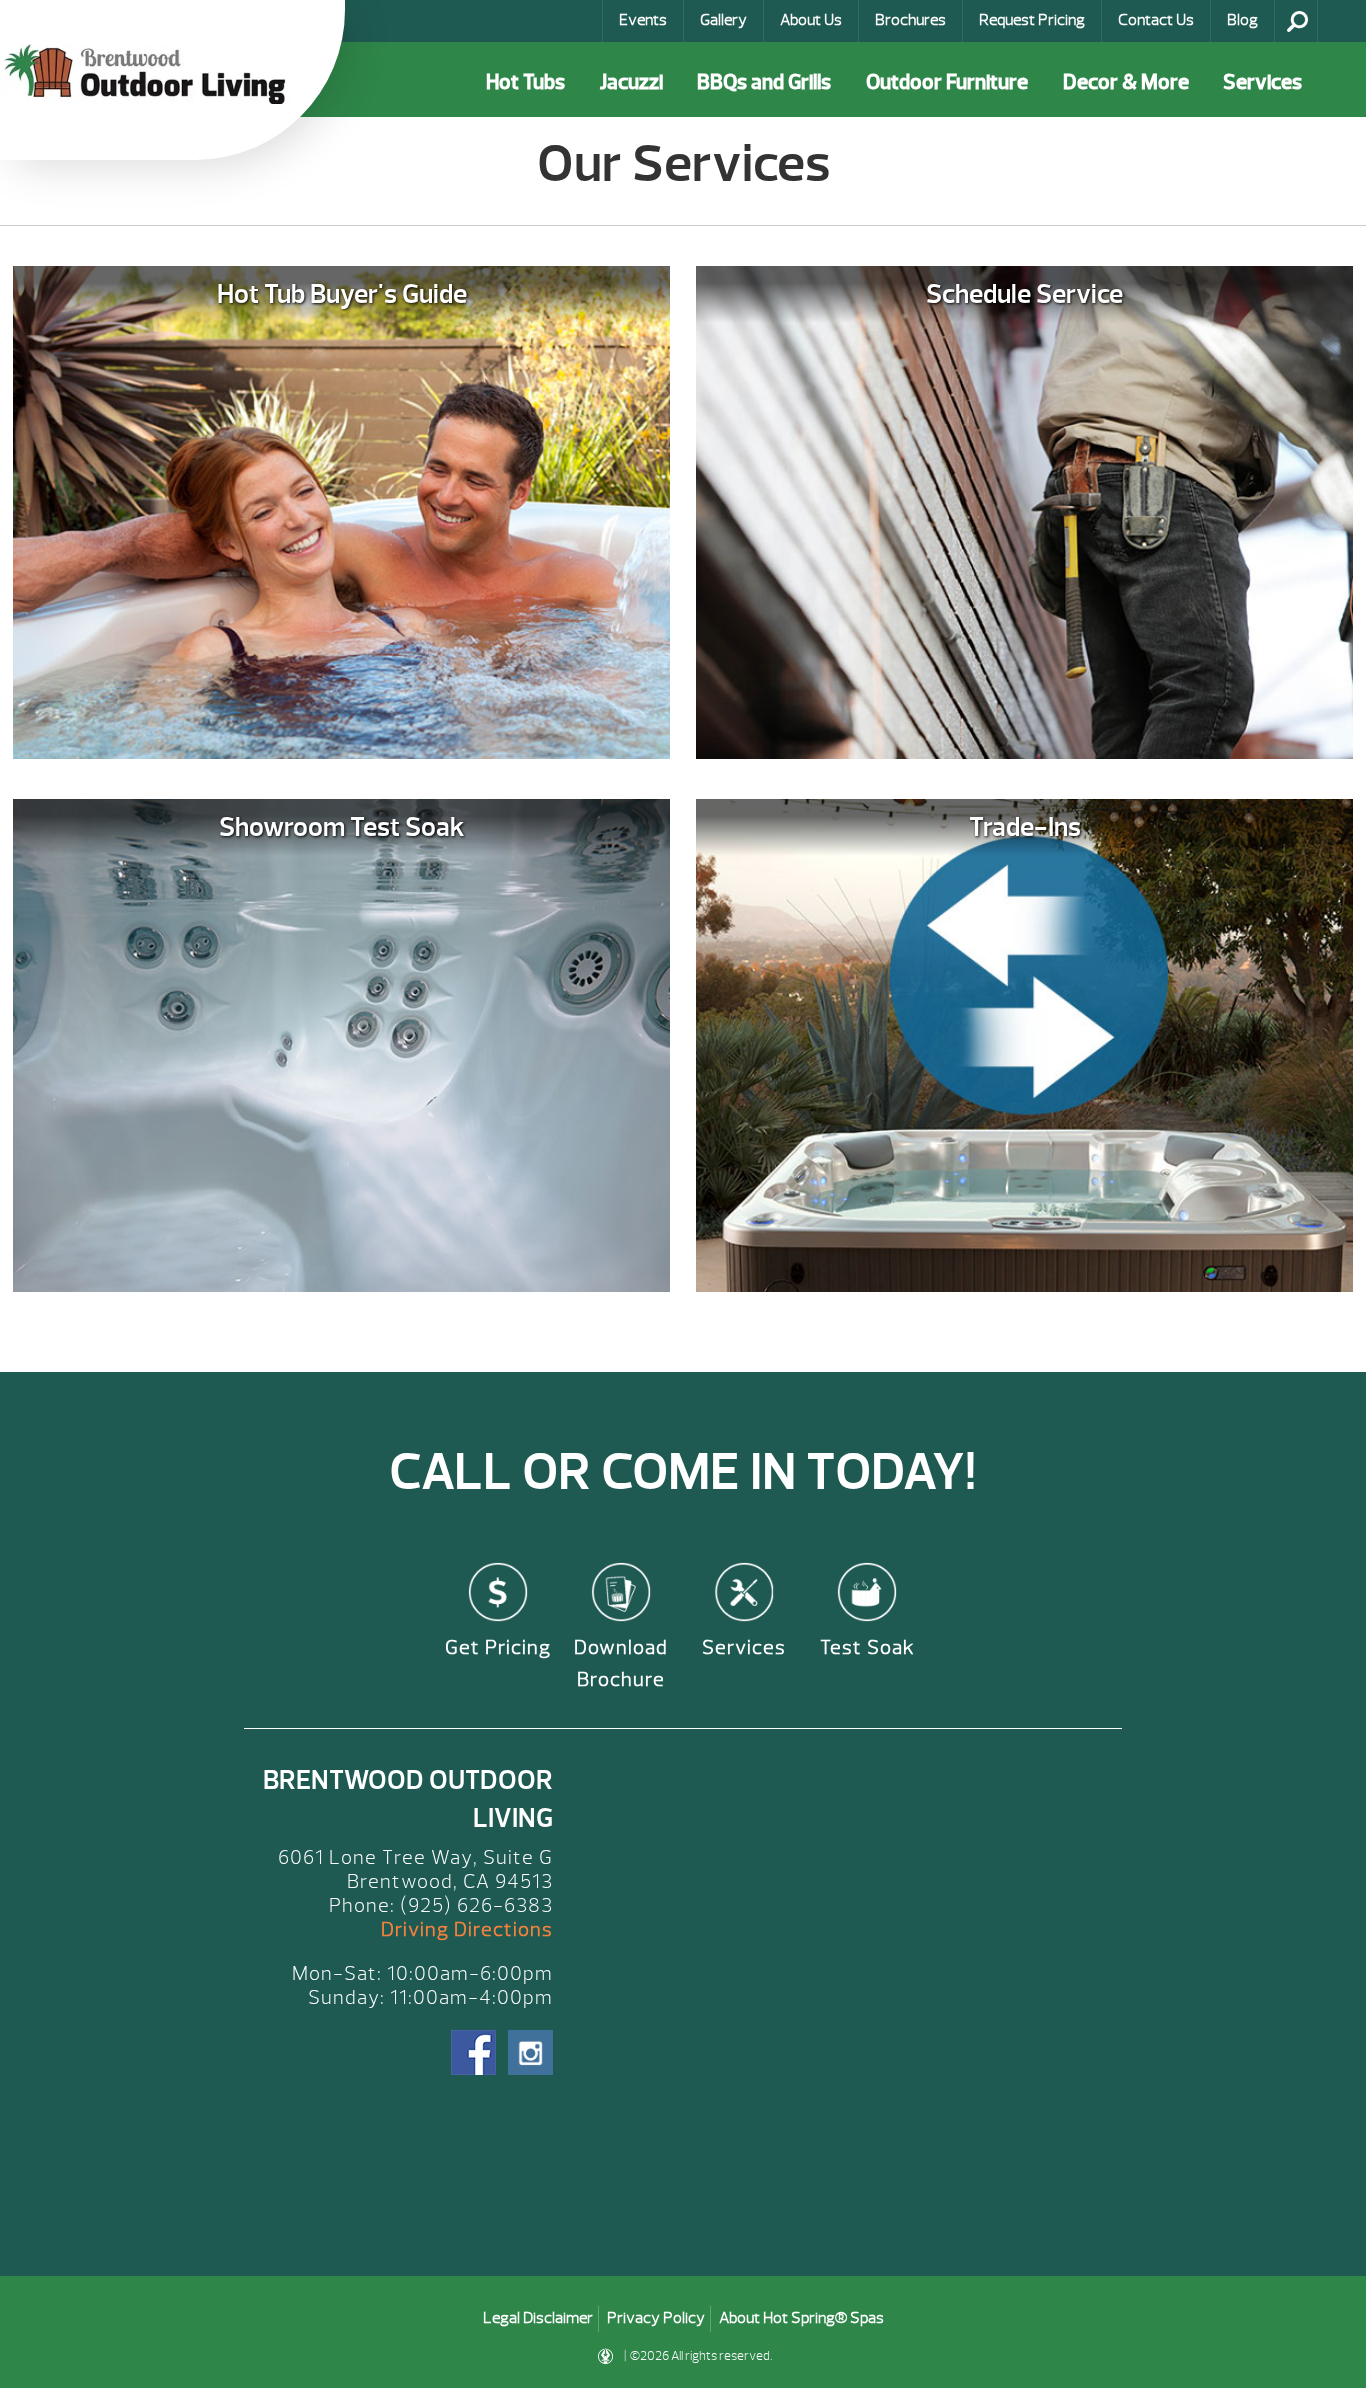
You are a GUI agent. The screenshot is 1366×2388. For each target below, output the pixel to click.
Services (1262, 82)
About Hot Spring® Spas (801, 2318)
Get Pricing (498, 1647)
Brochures (910, 20)
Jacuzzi (631, 82)
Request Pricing (1032, 20)
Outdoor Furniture (947, 82)
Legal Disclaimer (538, 2318)
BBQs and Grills (764, 82)
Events (643, 20)
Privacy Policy (656, 2318)
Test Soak (867, 1647)
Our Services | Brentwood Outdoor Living (150, 74)
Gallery (723, 20)
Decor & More (1126, 82)
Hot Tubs (525, 82)
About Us (811, 20)
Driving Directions (467, 1929)
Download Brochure (621, 1663)
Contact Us (1156, 20)
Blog (1242, 20)
